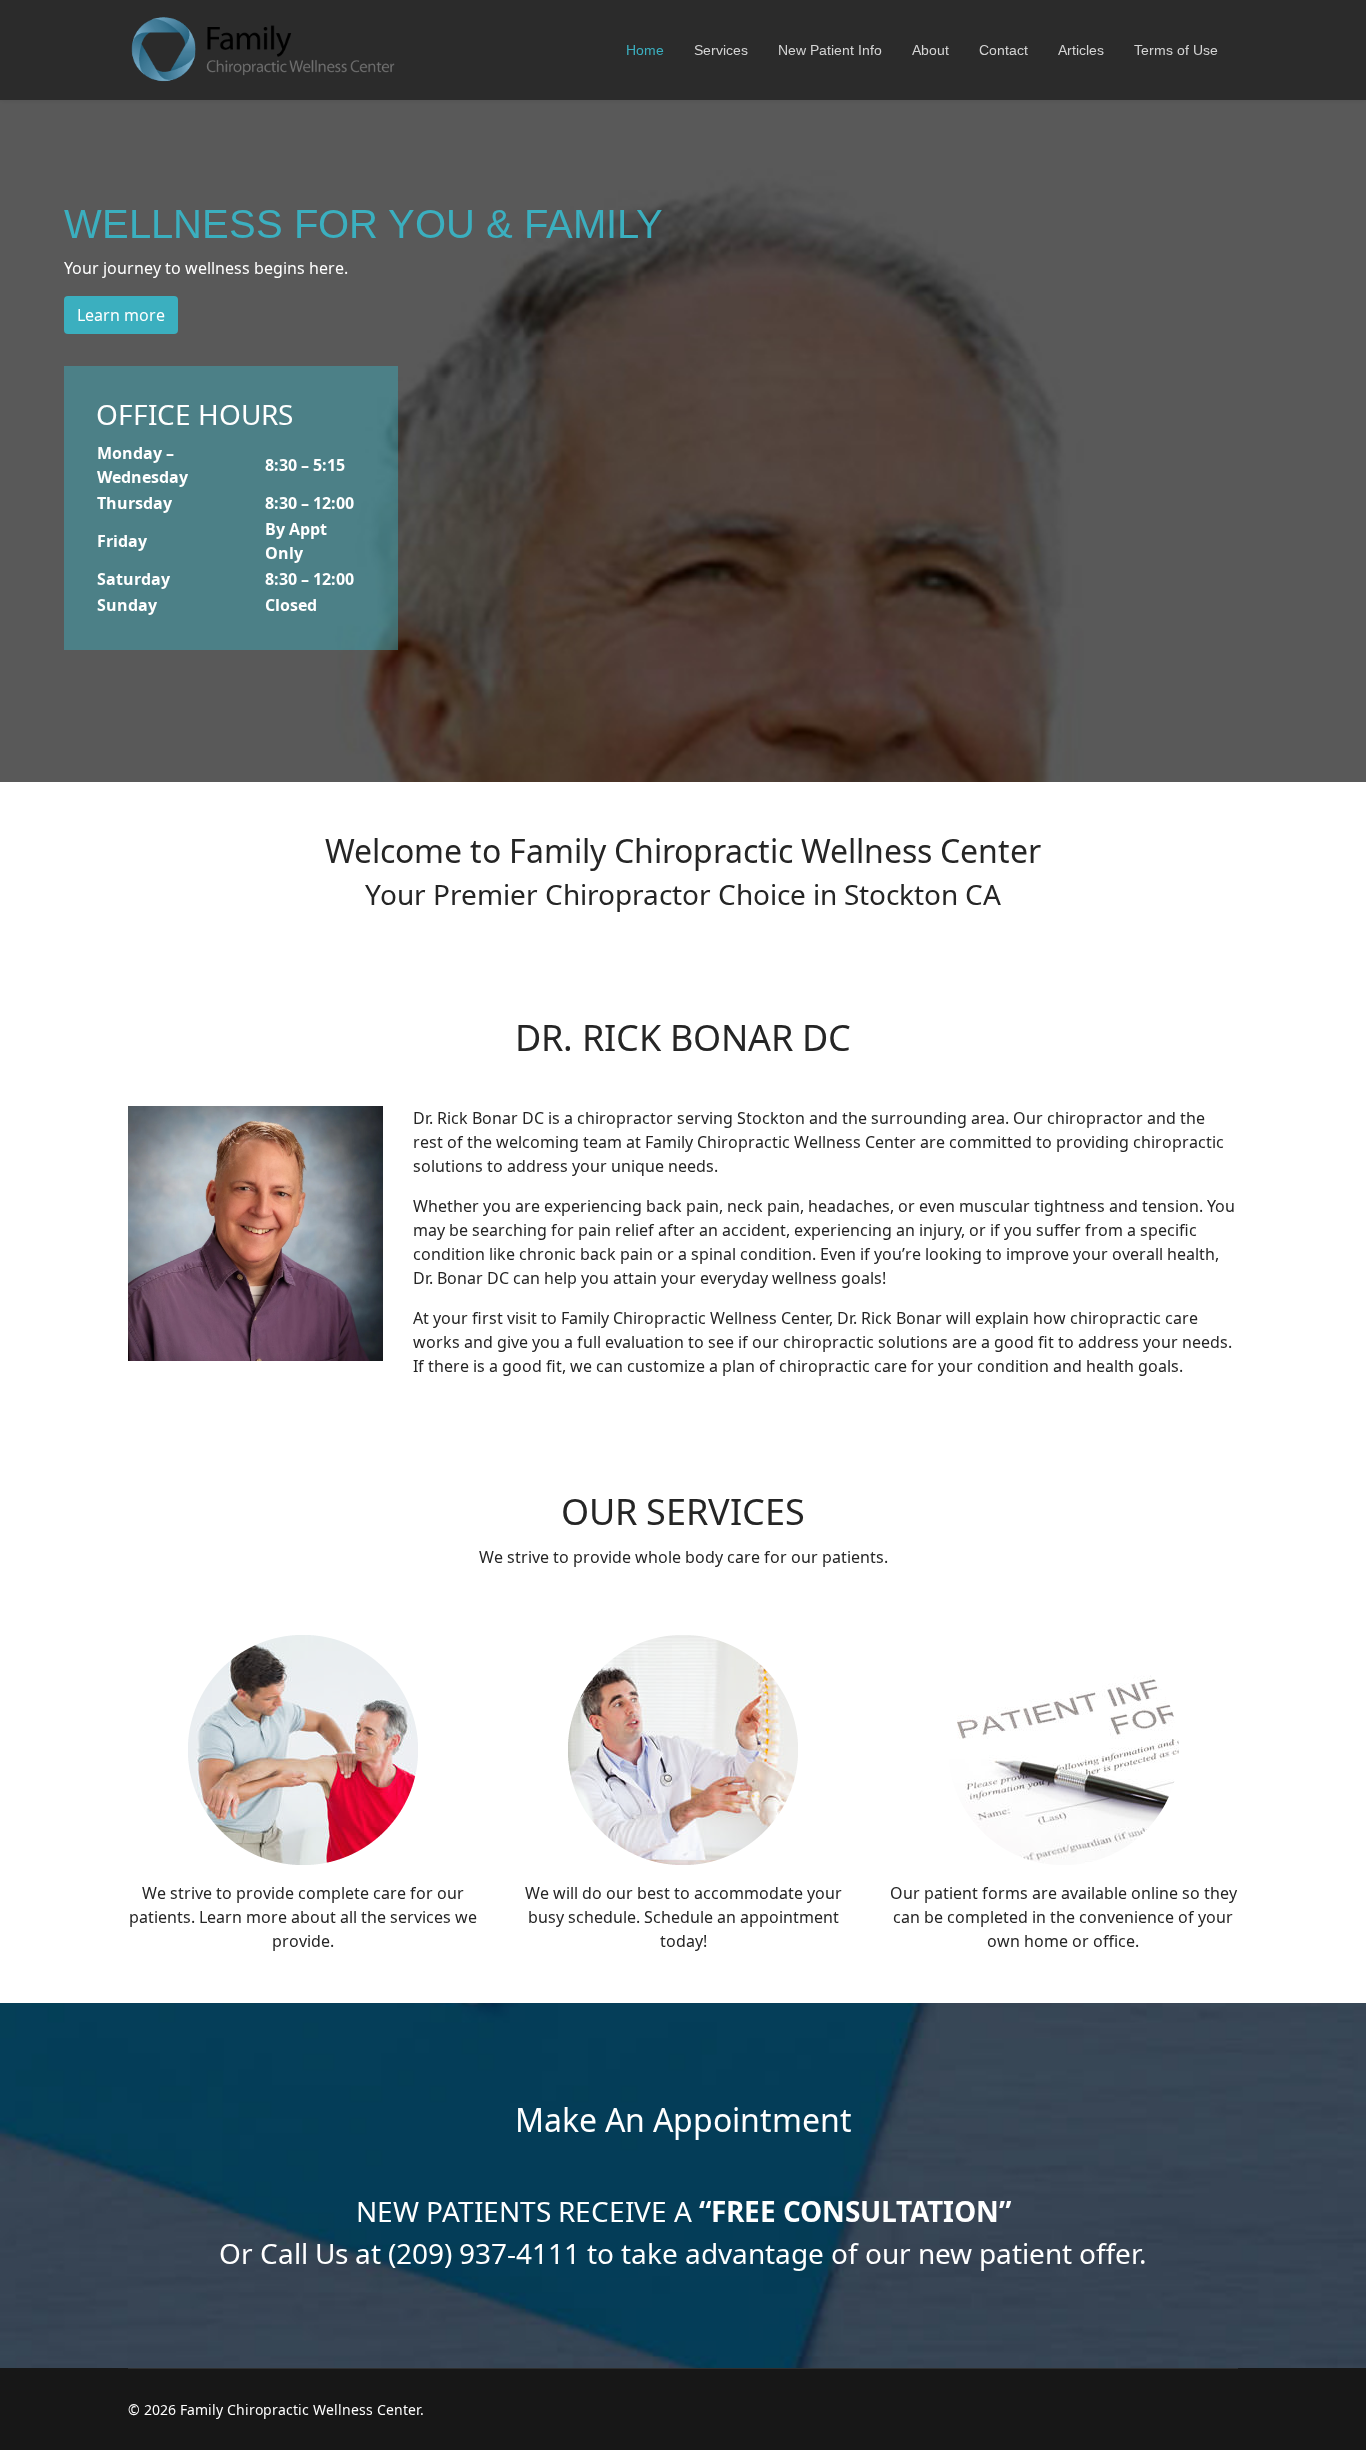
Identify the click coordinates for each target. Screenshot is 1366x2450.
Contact (1003, 50)
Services (721, 50)
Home (645, 50)
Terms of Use (1176, 50)
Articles (1081, 50)
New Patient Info (830, 50)
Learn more (121, 315)
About (930, 50)
